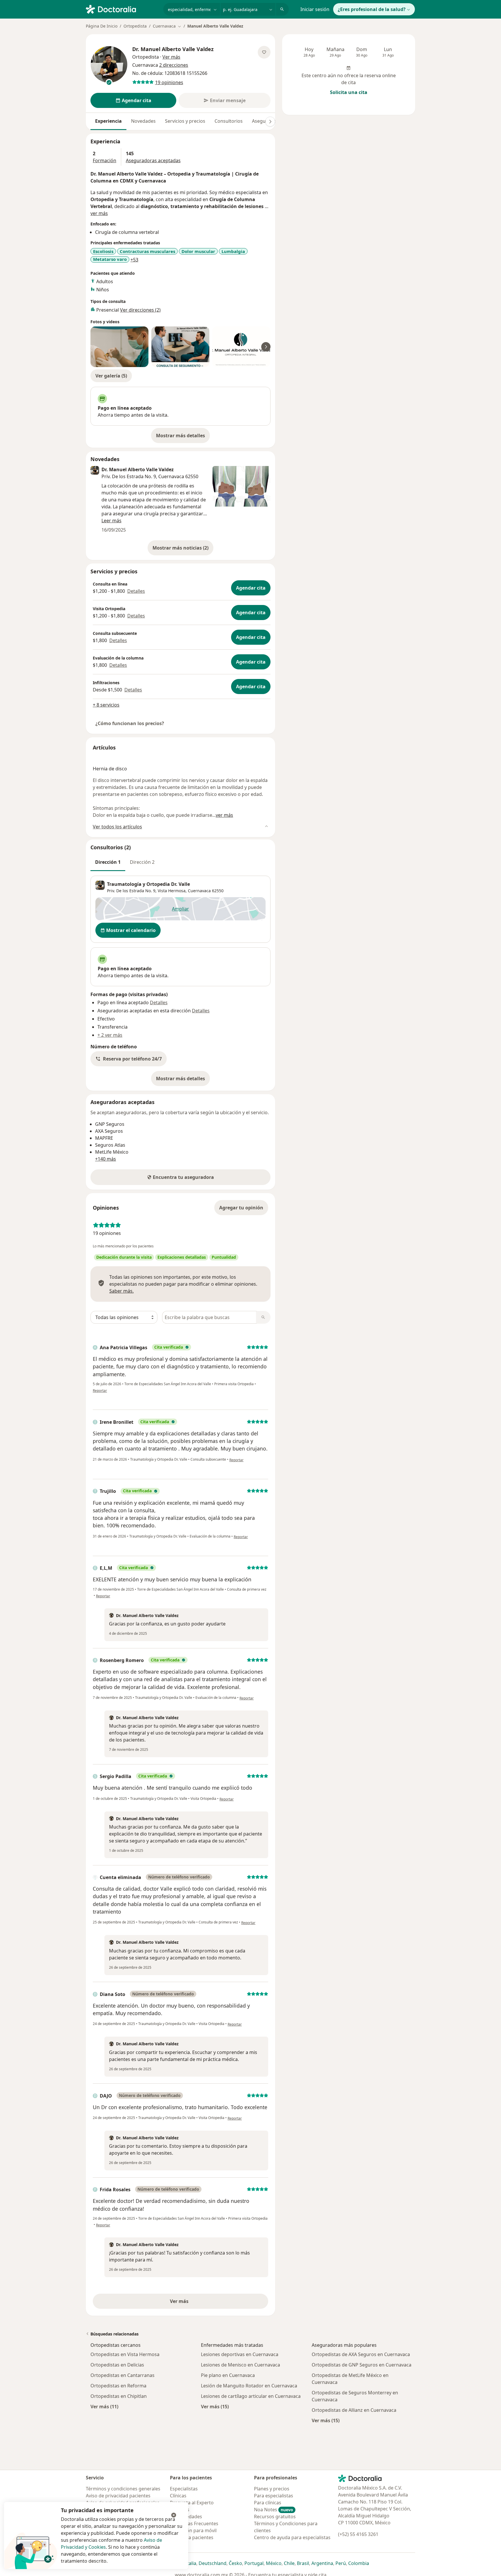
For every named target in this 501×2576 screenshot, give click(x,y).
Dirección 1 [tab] (108, 862)
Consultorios (229, 121)
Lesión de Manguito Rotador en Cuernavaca (249, 2386)
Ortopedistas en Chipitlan (119, 2396)
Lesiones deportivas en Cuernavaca (240, 2354)
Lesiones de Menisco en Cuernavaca (240, 2365)
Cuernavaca (199, 891)
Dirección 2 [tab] (142, 862)
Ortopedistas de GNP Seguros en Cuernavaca (362, 2365)
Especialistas (184, 2489)
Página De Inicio (102, 26)
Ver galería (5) (111, 376)
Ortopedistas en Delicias (117, 2365)
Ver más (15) (215, 2406)
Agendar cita (251, 588)
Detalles (136, 591)
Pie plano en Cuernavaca (228, 2375)
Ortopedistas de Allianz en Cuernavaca (354, 2410)
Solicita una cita (349, 92)
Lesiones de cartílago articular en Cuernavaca (251, 2396)
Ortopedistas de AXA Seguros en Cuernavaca (361, 2354)
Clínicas (178, 2496)
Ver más (199, 2303)
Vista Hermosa (172, 891)
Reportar (100, 1391)
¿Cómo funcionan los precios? (130, 723)
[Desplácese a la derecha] (270, 122)
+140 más (106, 1159)
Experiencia (108, 121)
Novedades (143, 121)
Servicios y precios (185, 121)
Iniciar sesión (315, 9)
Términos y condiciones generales (123, 2489)
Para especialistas (274, 2496)
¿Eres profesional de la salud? (372, 9)
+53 (134, 260)
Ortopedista (135, 26)
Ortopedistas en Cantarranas (122, 2375)
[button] (129, 1059)
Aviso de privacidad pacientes (118, 2496)
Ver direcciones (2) (140, 310)
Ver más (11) (104, 2406)
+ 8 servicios (106, 705)
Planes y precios (272, 2489)
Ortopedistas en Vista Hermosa (125, 2354)
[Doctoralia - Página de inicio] (122, 9)
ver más (99, 213)
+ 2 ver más (110, 1035)
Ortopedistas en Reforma (118, 2386)
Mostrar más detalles (183, 437)
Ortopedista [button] (146, 57)
